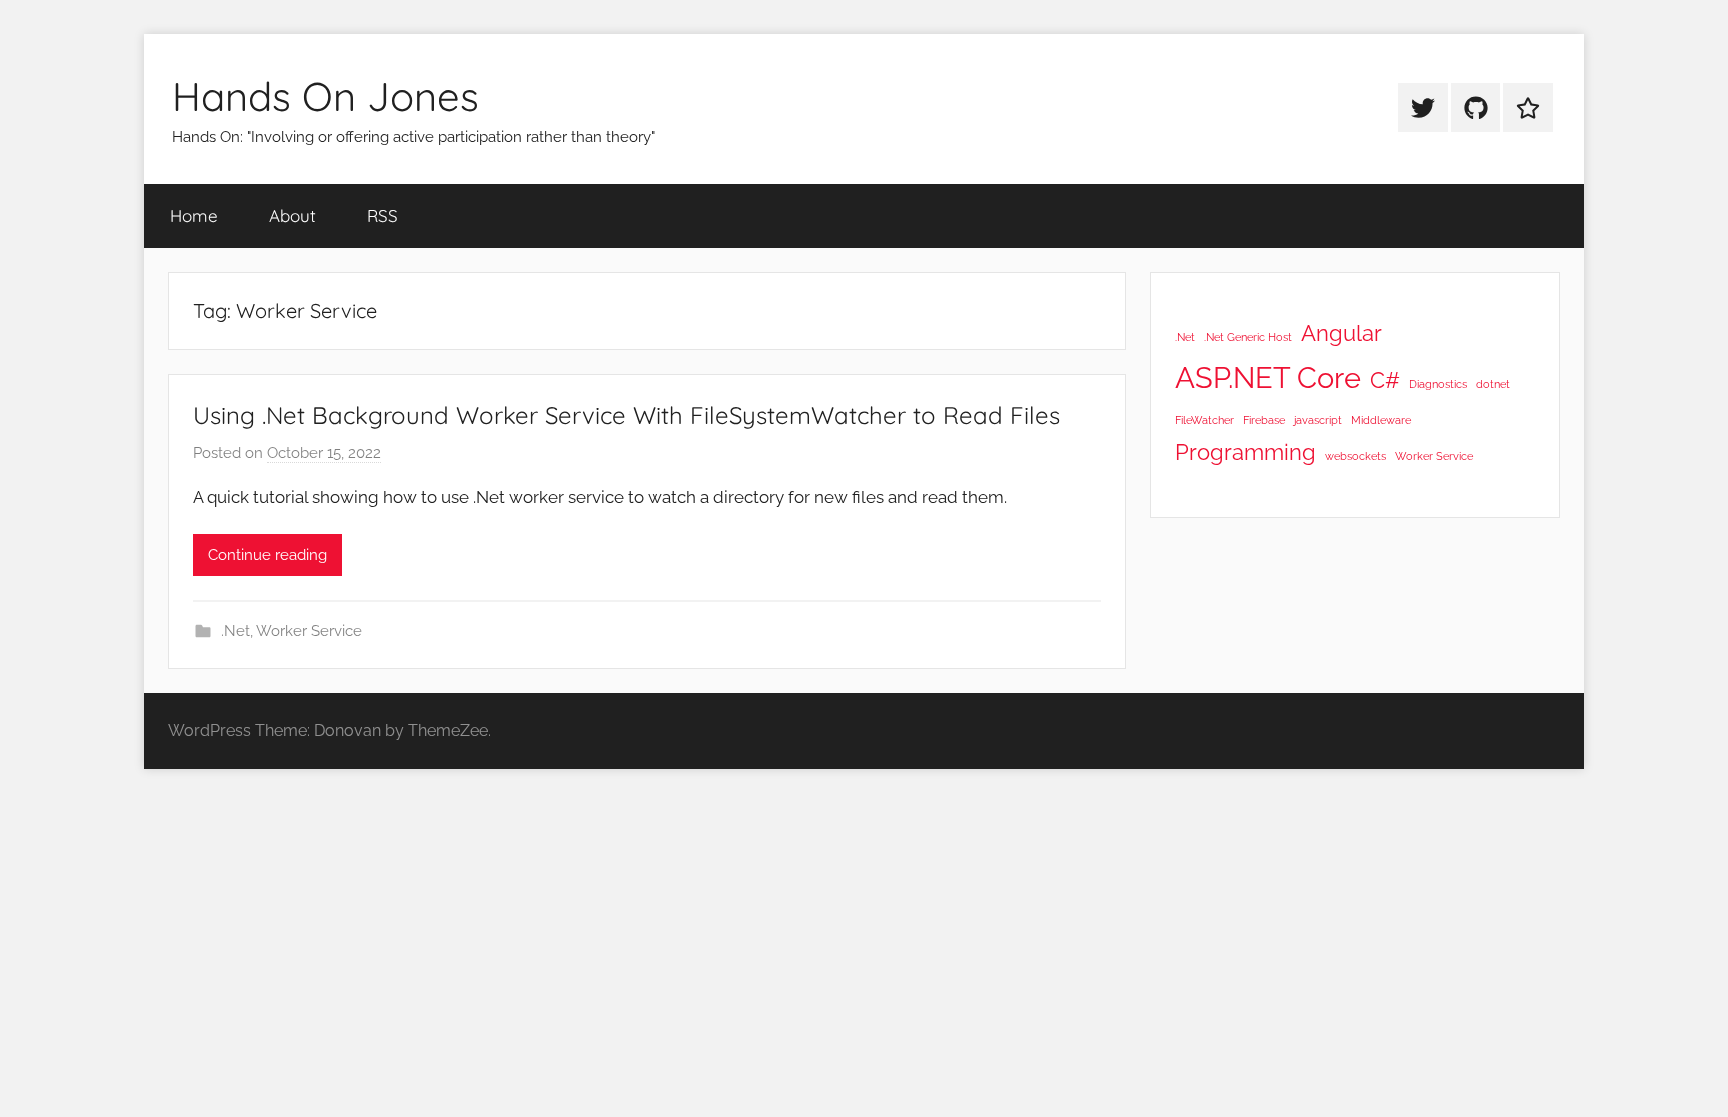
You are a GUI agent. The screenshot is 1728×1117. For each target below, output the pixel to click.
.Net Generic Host (1248, 337)
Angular (1341, 333)
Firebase (1264, 420)
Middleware (1381, 420)
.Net (235, 631)
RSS (382, 215)
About (292, 215)
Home (194, 215)
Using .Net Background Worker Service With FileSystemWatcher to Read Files (626, 415)
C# (1385, 380)
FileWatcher (1204, 420)
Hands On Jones (325, 96)
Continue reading (267, 555)
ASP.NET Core (1268, 377)
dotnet (1493, 384)
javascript (1318, 420)
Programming (1245, 452)
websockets (1355, 456)
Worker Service (309, 631)
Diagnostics (1438, 384)
